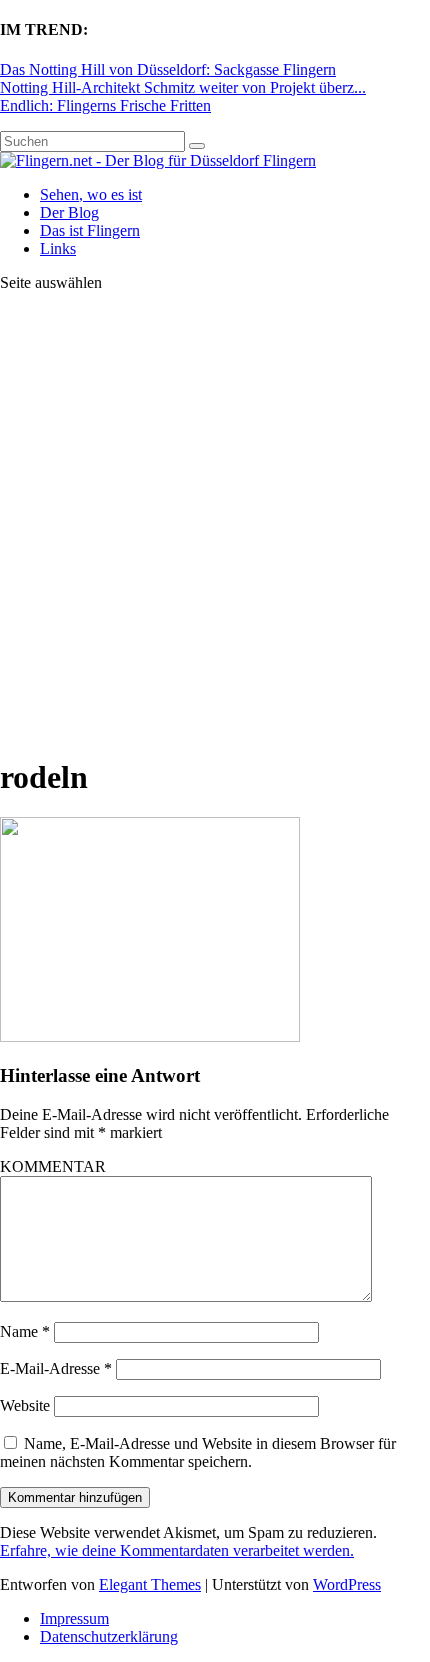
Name (25, 1331)
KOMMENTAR (53, 1166)
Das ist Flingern (90, 230)
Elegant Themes (150, 1584)
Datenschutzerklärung (109, 1636)
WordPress (347, 1584)
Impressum (74, 1618)
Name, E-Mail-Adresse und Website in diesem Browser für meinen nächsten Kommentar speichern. (198, 1452)
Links (58, 248)
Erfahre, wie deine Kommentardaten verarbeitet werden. (177, 1550)
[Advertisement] (215, 523)
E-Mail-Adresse (56, 1368)
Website (25, 1405)
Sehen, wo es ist (91, 194)
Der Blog (69, 212)
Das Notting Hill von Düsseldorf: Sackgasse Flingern (168, 69)
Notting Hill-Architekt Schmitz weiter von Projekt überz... (183, 87)
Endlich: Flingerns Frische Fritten (105, 105)
